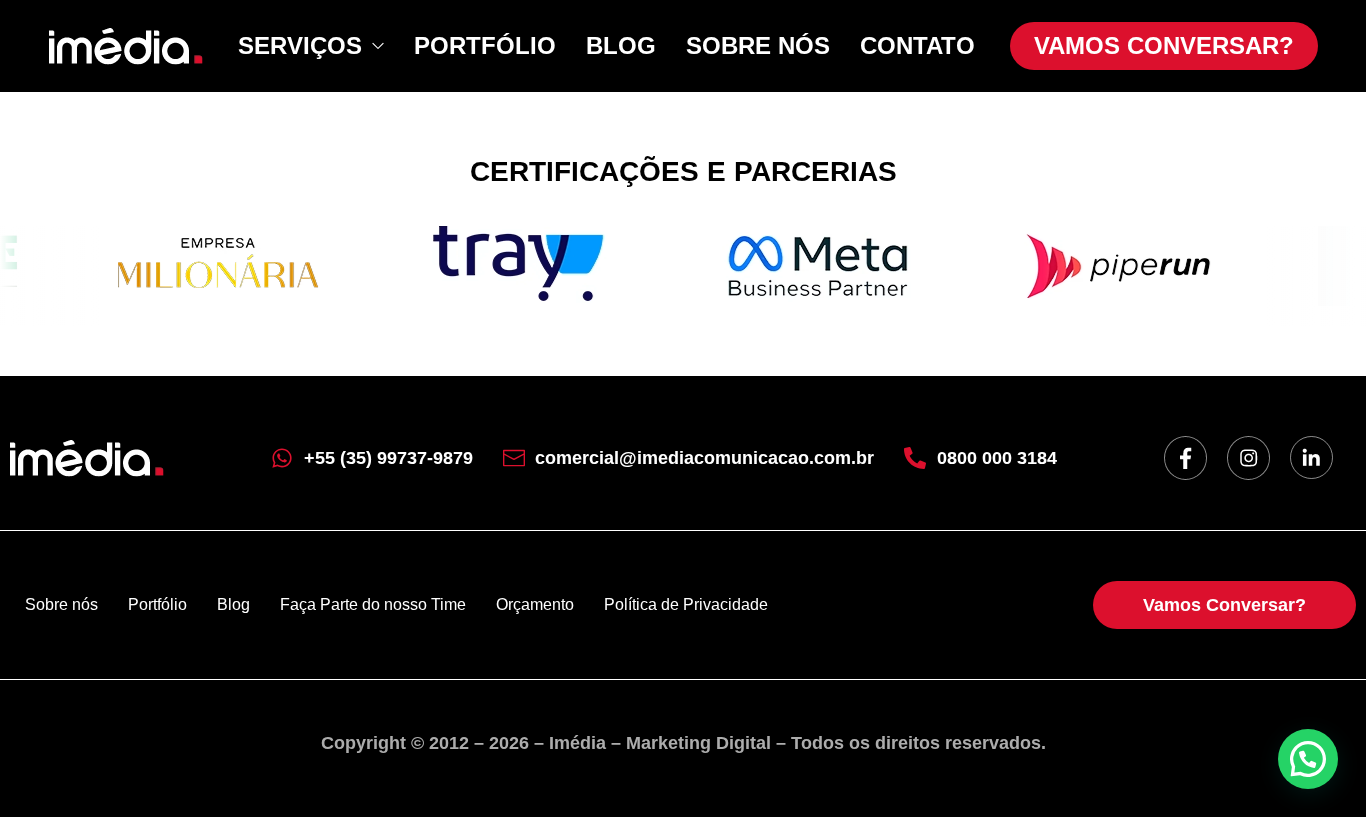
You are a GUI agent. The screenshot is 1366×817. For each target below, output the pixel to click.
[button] (1308, 759)
